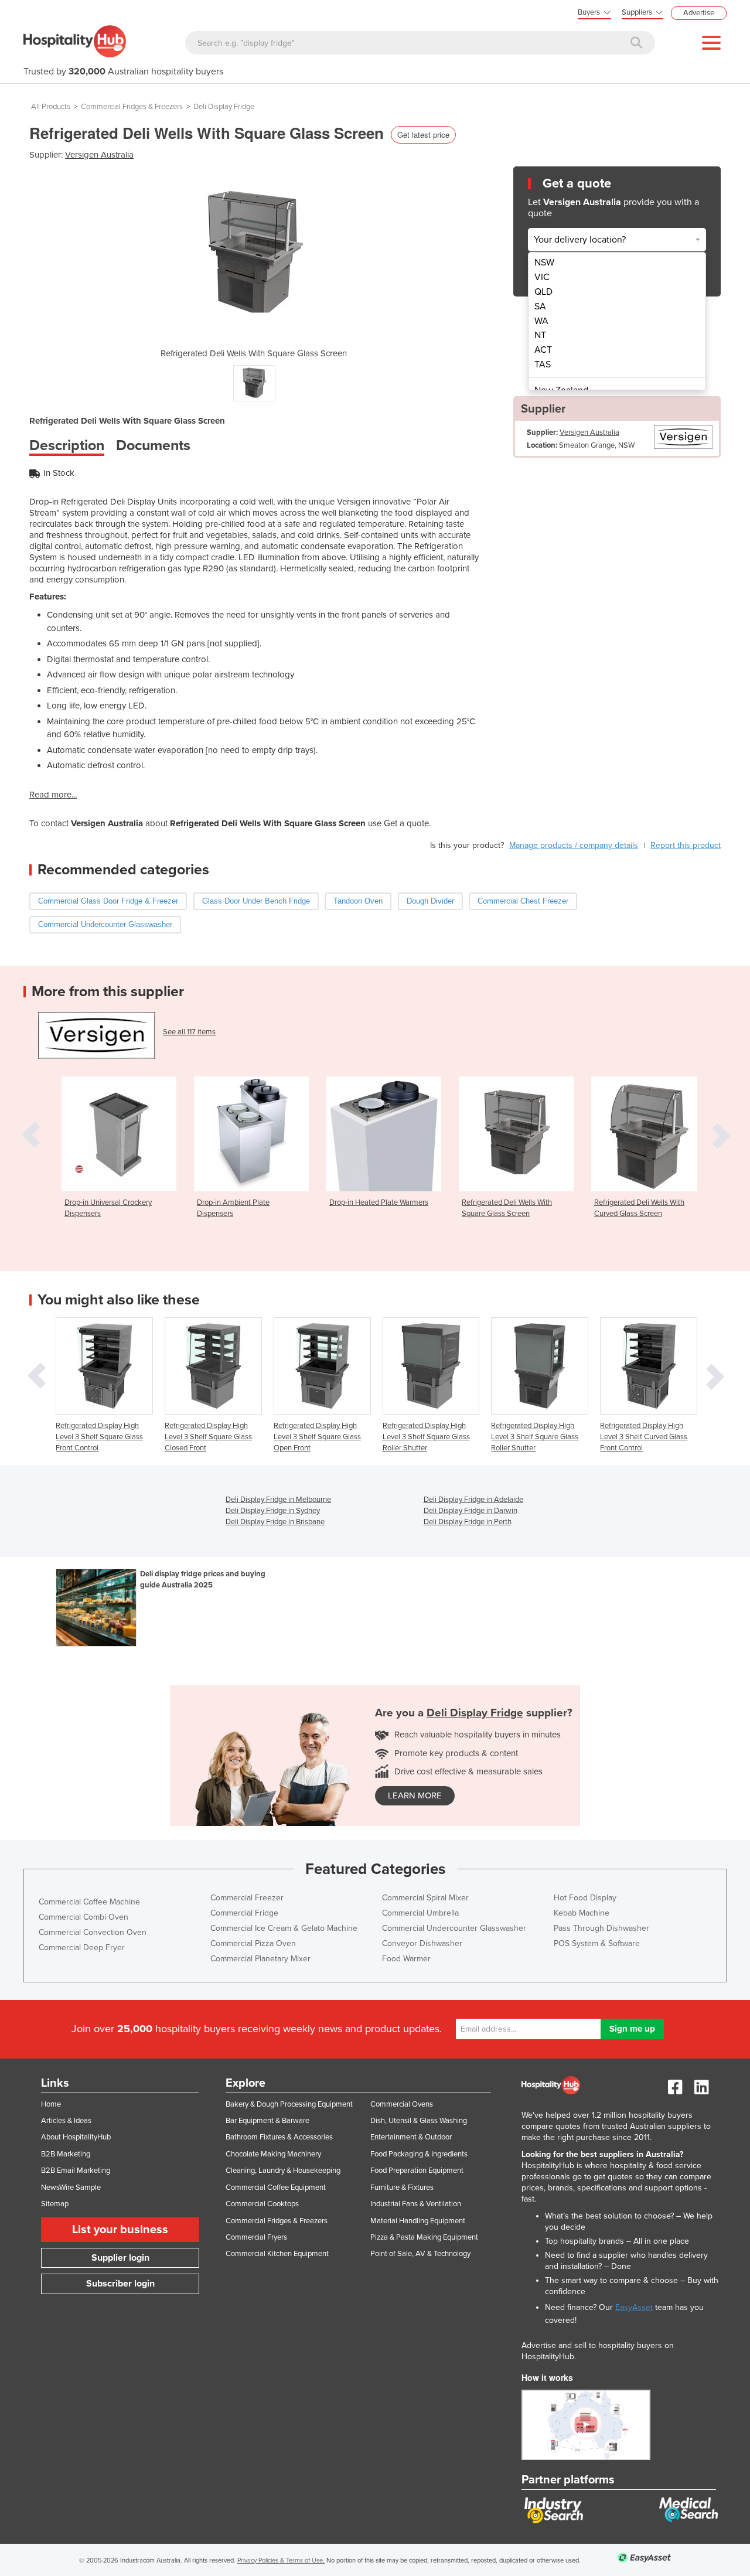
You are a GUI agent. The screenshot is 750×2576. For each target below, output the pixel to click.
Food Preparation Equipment (417, 2170)
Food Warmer (406, 1959)
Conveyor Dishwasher (422, 1943)
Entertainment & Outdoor (411, 2137)
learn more (415, 1795)
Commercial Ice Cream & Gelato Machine (284, 1928)
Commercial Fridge (244, 1913)
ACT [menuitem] (543, 350)
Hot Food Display (585, 1898)
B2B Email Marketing (76, 2170)
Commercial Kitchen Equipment (277, 2254)
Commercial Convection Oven (93, 1932)
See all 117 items (189, 1032)
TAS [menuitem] (543, 364)
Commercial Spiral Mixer (425, 1898)
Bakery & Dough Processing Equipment (289, 2104)
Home (51, 2104)
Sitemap (55, 2204)
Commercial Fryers (256, 2237)
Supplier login (120, 2258)
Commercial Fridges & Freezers (132, 107)
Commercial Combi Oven (83, 1917)
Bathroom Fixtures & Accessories (279, 2137)
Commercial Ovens (402, 2104)
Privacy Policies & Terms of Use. (281, 2560)
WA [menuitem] (541, 321)
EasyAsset (634, 2307)
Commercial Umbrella (420, 1913)
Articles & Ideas (66, 2121)
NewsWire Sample (71, 2187)
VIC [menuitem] (542, 277)
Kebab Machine (582, 1913)
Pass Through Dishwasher (601, 1928)
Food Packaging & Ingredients (419, 2154)
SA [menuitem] (540, 306)
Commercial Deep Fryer (82, 1948)
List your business (120, 2230)
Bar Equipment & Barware (267, 2121)
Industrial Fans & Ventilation (416, 2204)
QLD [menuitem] (543, 292)
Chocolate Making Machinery (273, 2154)
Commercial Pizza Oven (253, 1943)
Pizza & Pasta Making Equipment (424, 2237)
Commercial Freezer (247, 1898)
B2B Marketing (66, 2154)
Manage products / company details (574, 845)
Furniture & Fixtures (402, 2187)
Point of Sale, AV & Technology (420, 2254)
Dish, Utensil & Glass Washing (419, 2121)
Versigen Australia (99, 155)
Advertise (699, 13)
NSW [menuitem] (544, 263)
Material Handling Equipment (418, 2221)
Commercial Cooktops (262, 2204)
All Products (51, 107)
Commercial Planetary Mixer (260, 1959)
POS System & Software (597, 1943)
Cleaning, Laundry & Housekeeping (283, 2170)
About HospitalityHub (76, 2137)
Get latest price (423, 134)
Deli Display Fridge (224, 107)
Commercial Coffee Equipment (276, 2187)
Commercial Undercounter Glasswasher (454, 1928)
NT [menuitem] (540, 335)
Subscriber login (120, 2284)
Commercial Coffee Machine (89, 1902)
